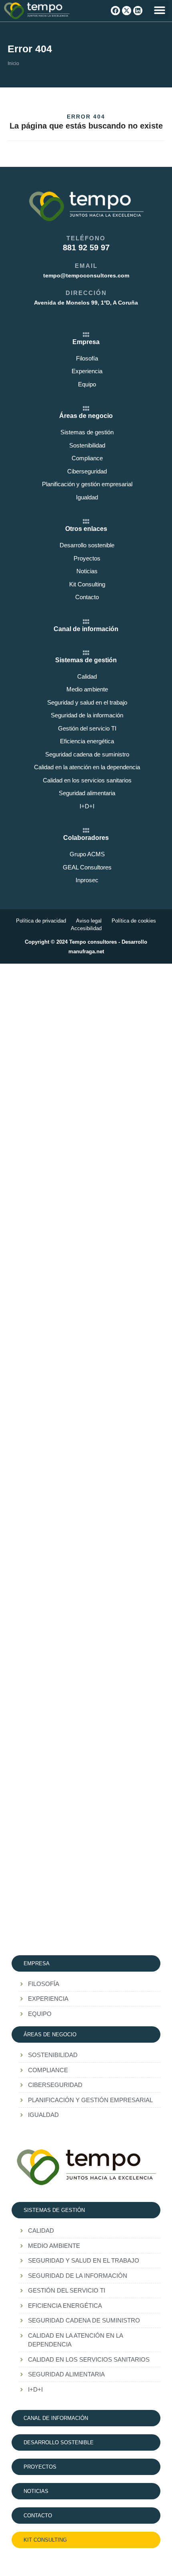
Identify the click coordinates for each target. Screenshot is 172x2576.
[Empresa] (86, 335)
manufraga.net (86, 951)
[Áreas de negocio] (86, 408)
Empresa (86, 342)
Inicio (13, 63)
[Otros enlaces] (86, 521)
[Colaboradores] (86, 830)
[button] (159, 10)
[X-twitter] (127, 11)
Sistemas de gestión (86, 660)
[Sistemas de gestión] (86, 653)
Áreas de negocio (86, 416)
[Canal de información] (86, 622)
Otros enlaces (86, 529)
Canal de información (86, 629)
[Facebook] (115, 11)
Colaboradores (86, 838)
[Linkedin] (138, 11)
